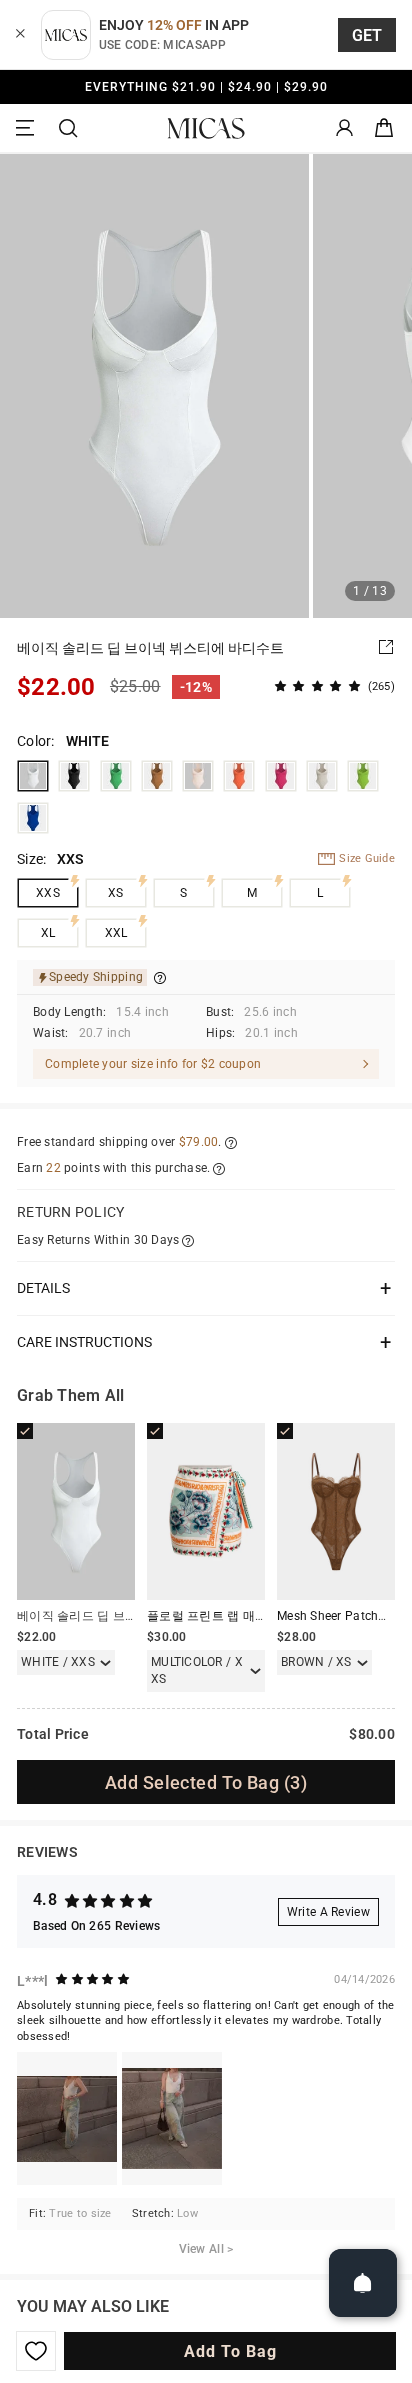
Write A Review (328, 1912)
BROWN (157, 776)
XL (48, 933)
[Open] (363, 2283)
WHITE (33, 776)
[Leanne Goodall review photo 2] (172, 2118)
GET (367, 35)
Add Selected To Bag (206, 1782)
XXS (48, 893)
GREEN (116, 776)
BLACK (74, 776)
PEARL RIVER (322, 776)
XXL (116, 933)
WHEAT (198, 776)
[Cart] (384, 128)
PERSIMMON (239, 776)
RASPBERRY (281, 776)
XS (116, 893)
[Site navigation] (28, 128)
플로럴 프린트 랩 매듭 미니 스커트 (241, 1616)
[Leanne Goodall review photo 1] (67, 2118)
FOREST (363, 776)
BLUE (33, 818)
